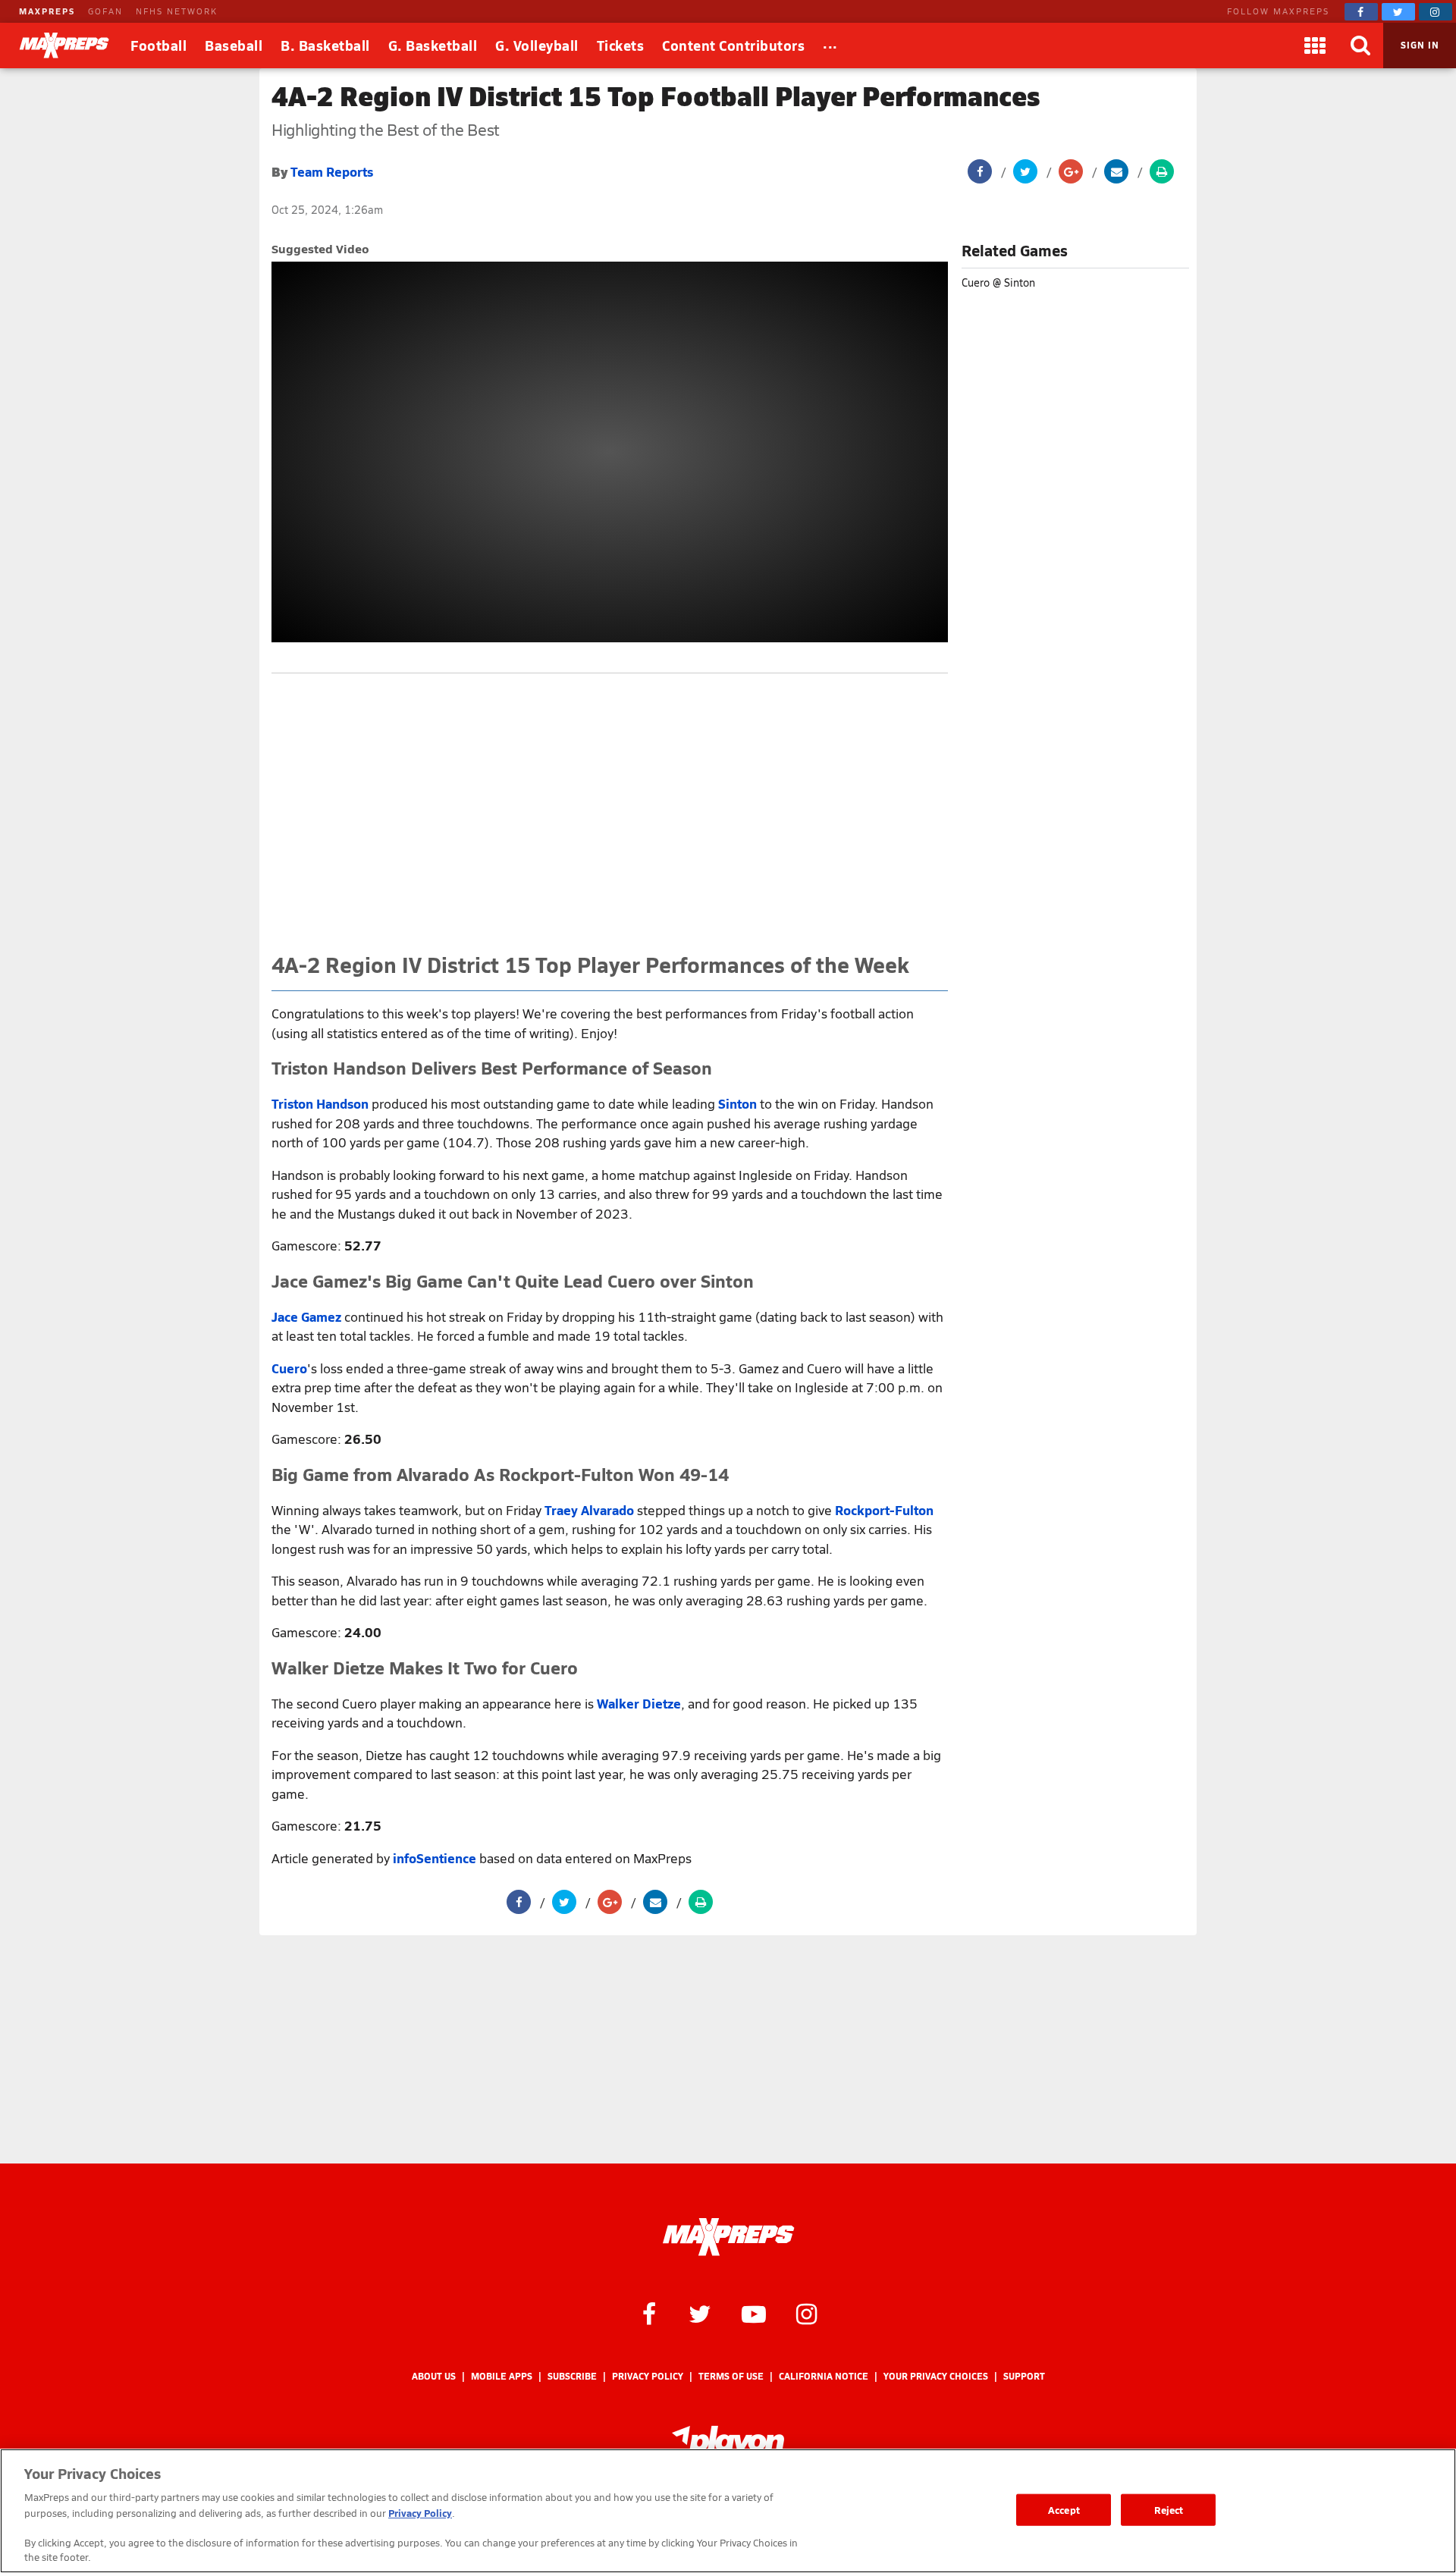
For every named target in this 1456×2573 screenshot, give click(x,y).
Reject (1169, 2510)
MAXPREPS (47, 11)
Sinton (737, 1103)
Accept (1064, 2510)
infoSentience (435, 1858)
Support (1024, 2376)
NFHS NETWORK (177, 11)
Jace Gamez (306, 1316)
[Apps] (1315, 45)
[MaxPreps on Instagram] (1436, 12)
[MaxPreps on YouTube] (754, 2313)
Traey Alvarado (589, 1510)
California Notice (824, 2376)
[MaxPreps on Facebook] (1361, 12)
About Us (434, 2376)
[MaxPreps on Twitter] (1398, 12)
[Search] (1360, 45)
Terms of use (731, 2376)
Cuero (289, 1368)
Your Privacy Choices (936, 2376)
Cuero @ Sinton (998, 282)
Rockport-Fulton (884, 1510)
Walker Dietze (639, 1703)
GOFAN (105, 11)
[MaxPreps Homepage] (728, 2237)
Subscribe (572, 2376)
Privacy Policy (648, 2376)
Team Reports (332, 171)
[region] (728, 2511)
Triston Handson (320, 1103)
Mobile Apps (502, 2376)
